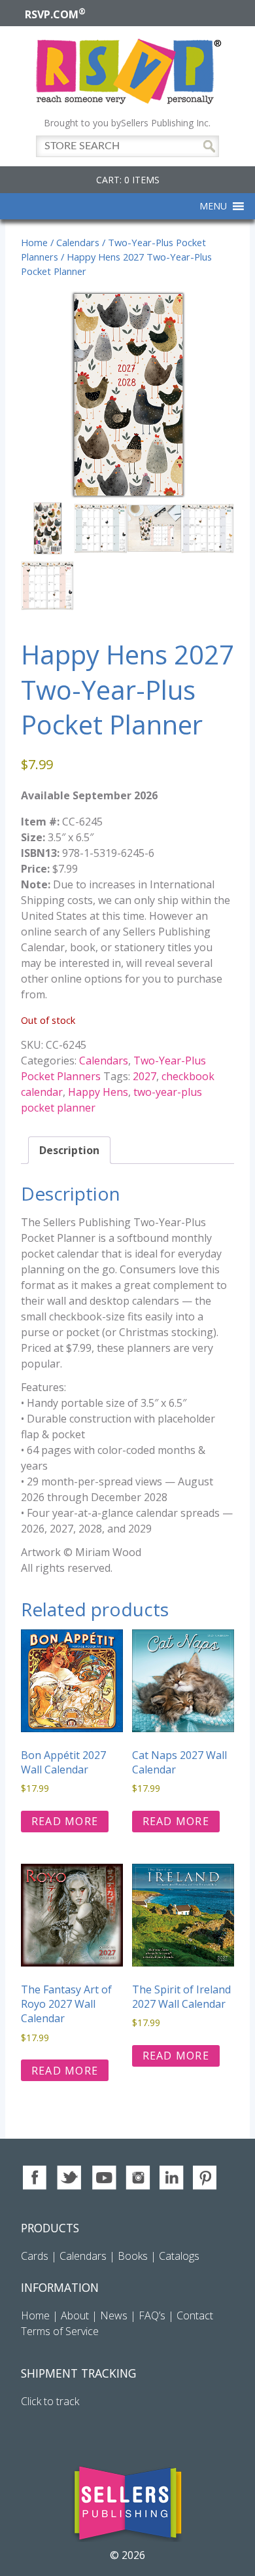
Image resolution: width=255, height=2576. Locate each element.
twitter (70, 2178)
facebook (36, 2178)
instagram (138, 2178)
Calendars (78, 242)
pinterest (206, 2178)
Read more (65, 1821)
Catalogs (179, 2256)
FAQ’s (152, 2315)
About (75, 2315)
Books (133, 2256)
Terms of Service (60, 2331)
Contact (195, 2315)
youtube (104, 2178)
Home (34, 242)
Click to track (50, 2401)
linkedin (172, 2178)
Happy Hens (98, 1092)
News (114, 2315)
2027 (144, 1076)
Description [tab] (69, 1150)
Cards (35, 2256)
